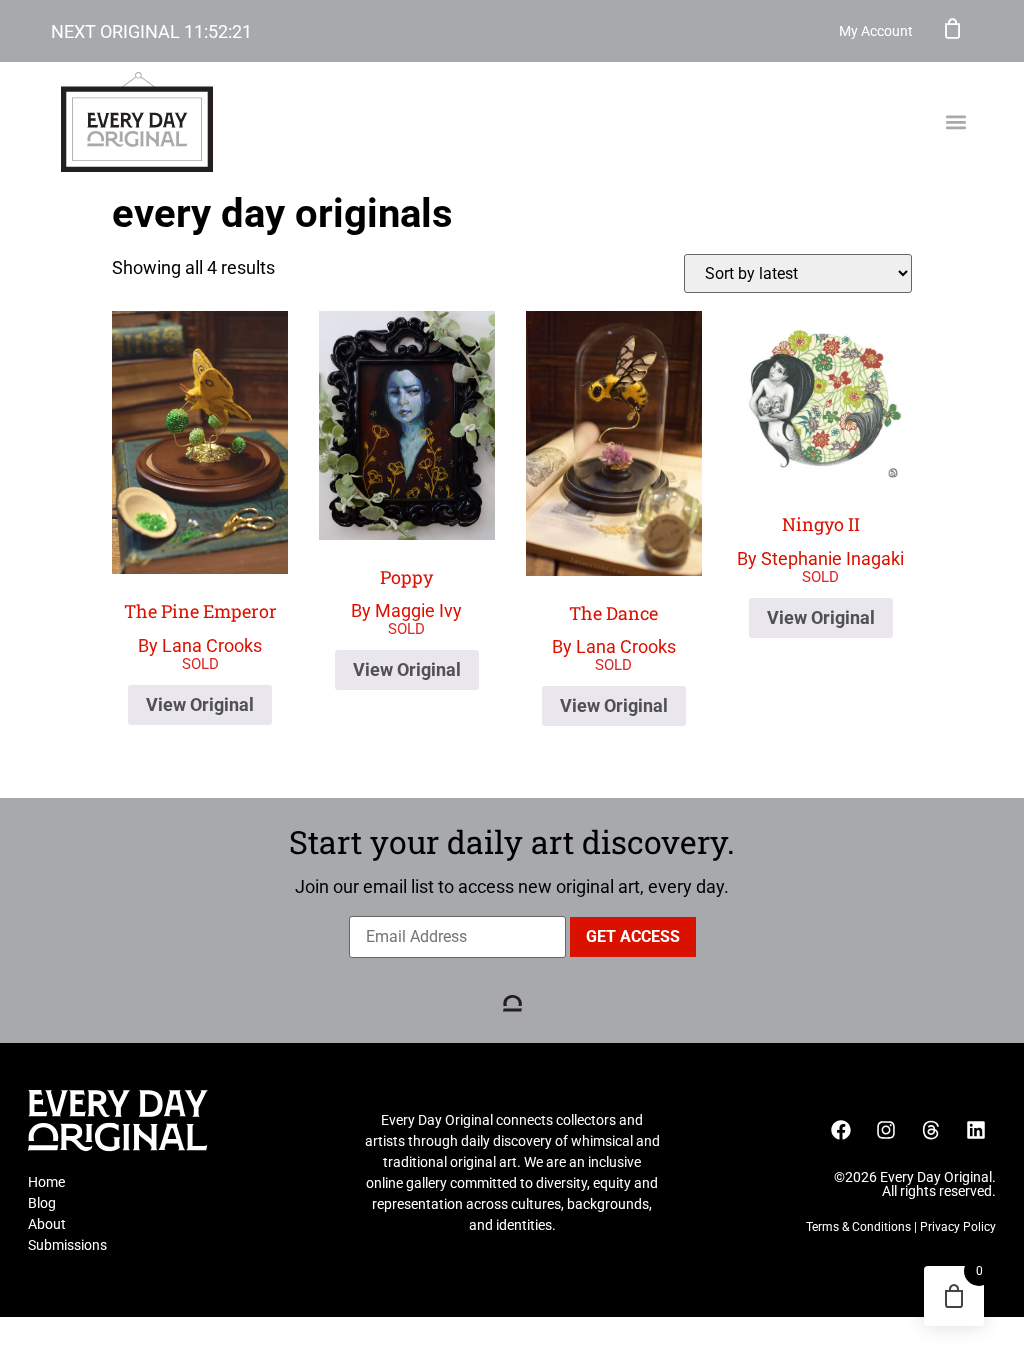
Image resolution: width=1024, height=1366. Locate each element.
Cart (953, 28)
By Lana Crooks (200, 627)
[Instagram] (886, 1130)
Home (46, 1182)
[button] (956, 122)
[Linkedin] (976, 1130)
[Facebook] (841, 1130)
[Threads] (931, 1130)
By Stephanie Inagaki (820, 540)
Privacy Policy (958, 1227)
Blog (42, 1203)
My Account (876, 31)
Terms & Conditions (858, 1227)
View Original (200, 704)
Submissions (67, 1245)
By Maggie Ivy (406, 593)
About (47, 1224)
